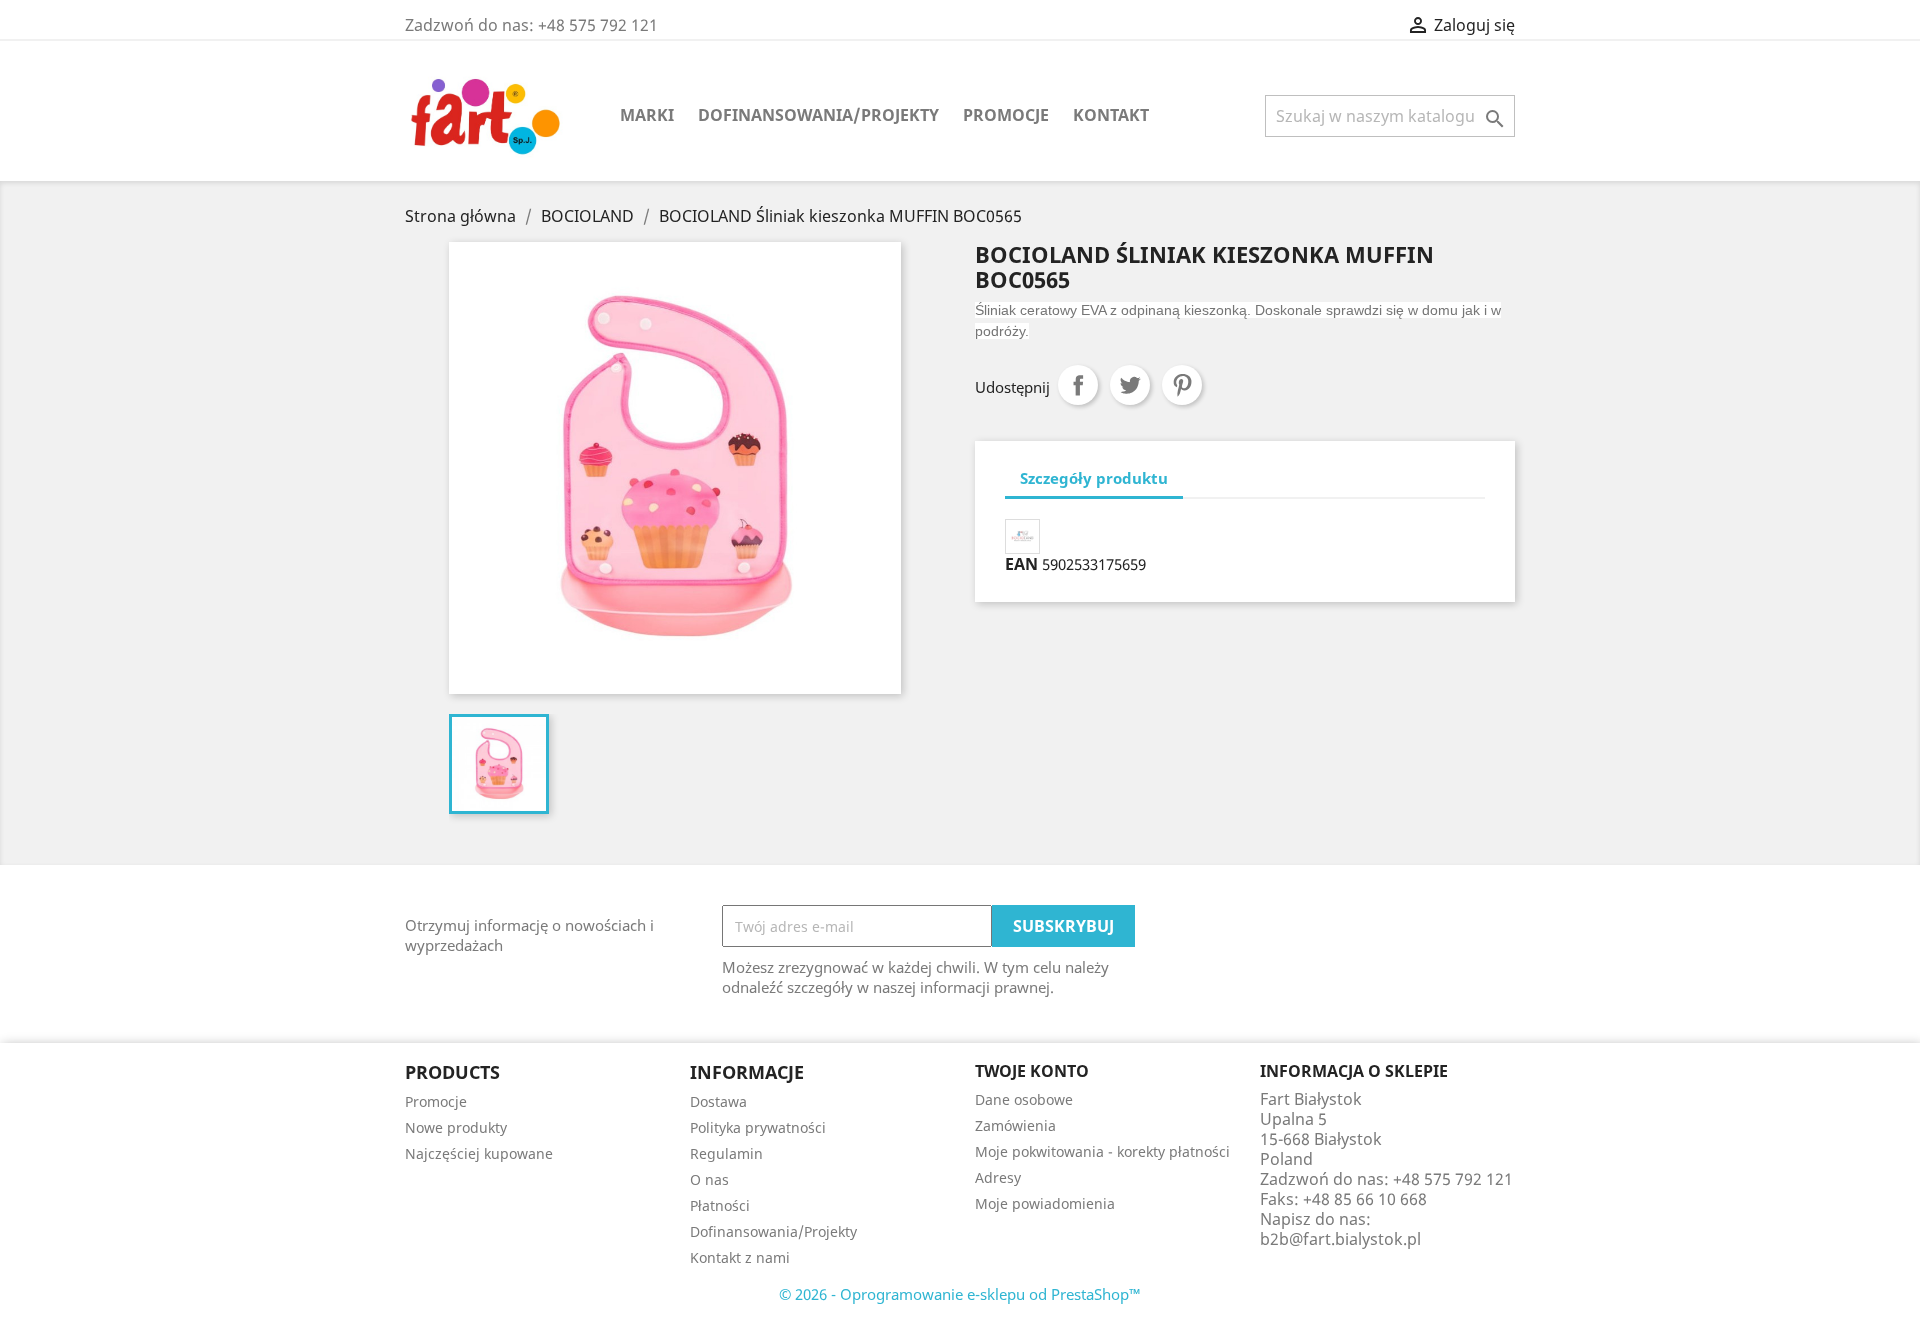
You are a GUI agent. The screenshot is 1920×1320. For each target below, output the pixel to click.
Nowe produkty (456, 1127)
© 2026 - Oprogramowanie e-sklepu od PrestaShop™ (960, 1294)
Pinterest (1182, 385)
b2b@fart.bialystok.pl (1340, 1239)
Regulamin (726, 1153)
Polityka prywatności (758, 1127)
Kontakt (1111, 115)
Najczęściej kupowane (479, 1153)
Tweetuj (1130, 385)
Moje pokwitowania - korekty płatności (1102, 1151)
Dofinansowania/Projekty (818, 115)
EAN (1021, 564)
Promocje (1006, 115)
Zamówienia (1015, 1125)
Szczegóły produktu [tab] (1094, 478)
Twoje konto (1032, 1071)
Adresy (998, 1177)
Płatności (720, 1205)
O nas (709, 1179)
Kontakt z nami (740, 1257)
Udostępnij (1078, 385)
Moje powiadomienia (1045, 1203)
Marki (647, 115)
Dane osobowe (1024, 1099)
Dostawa (718, 1101)
